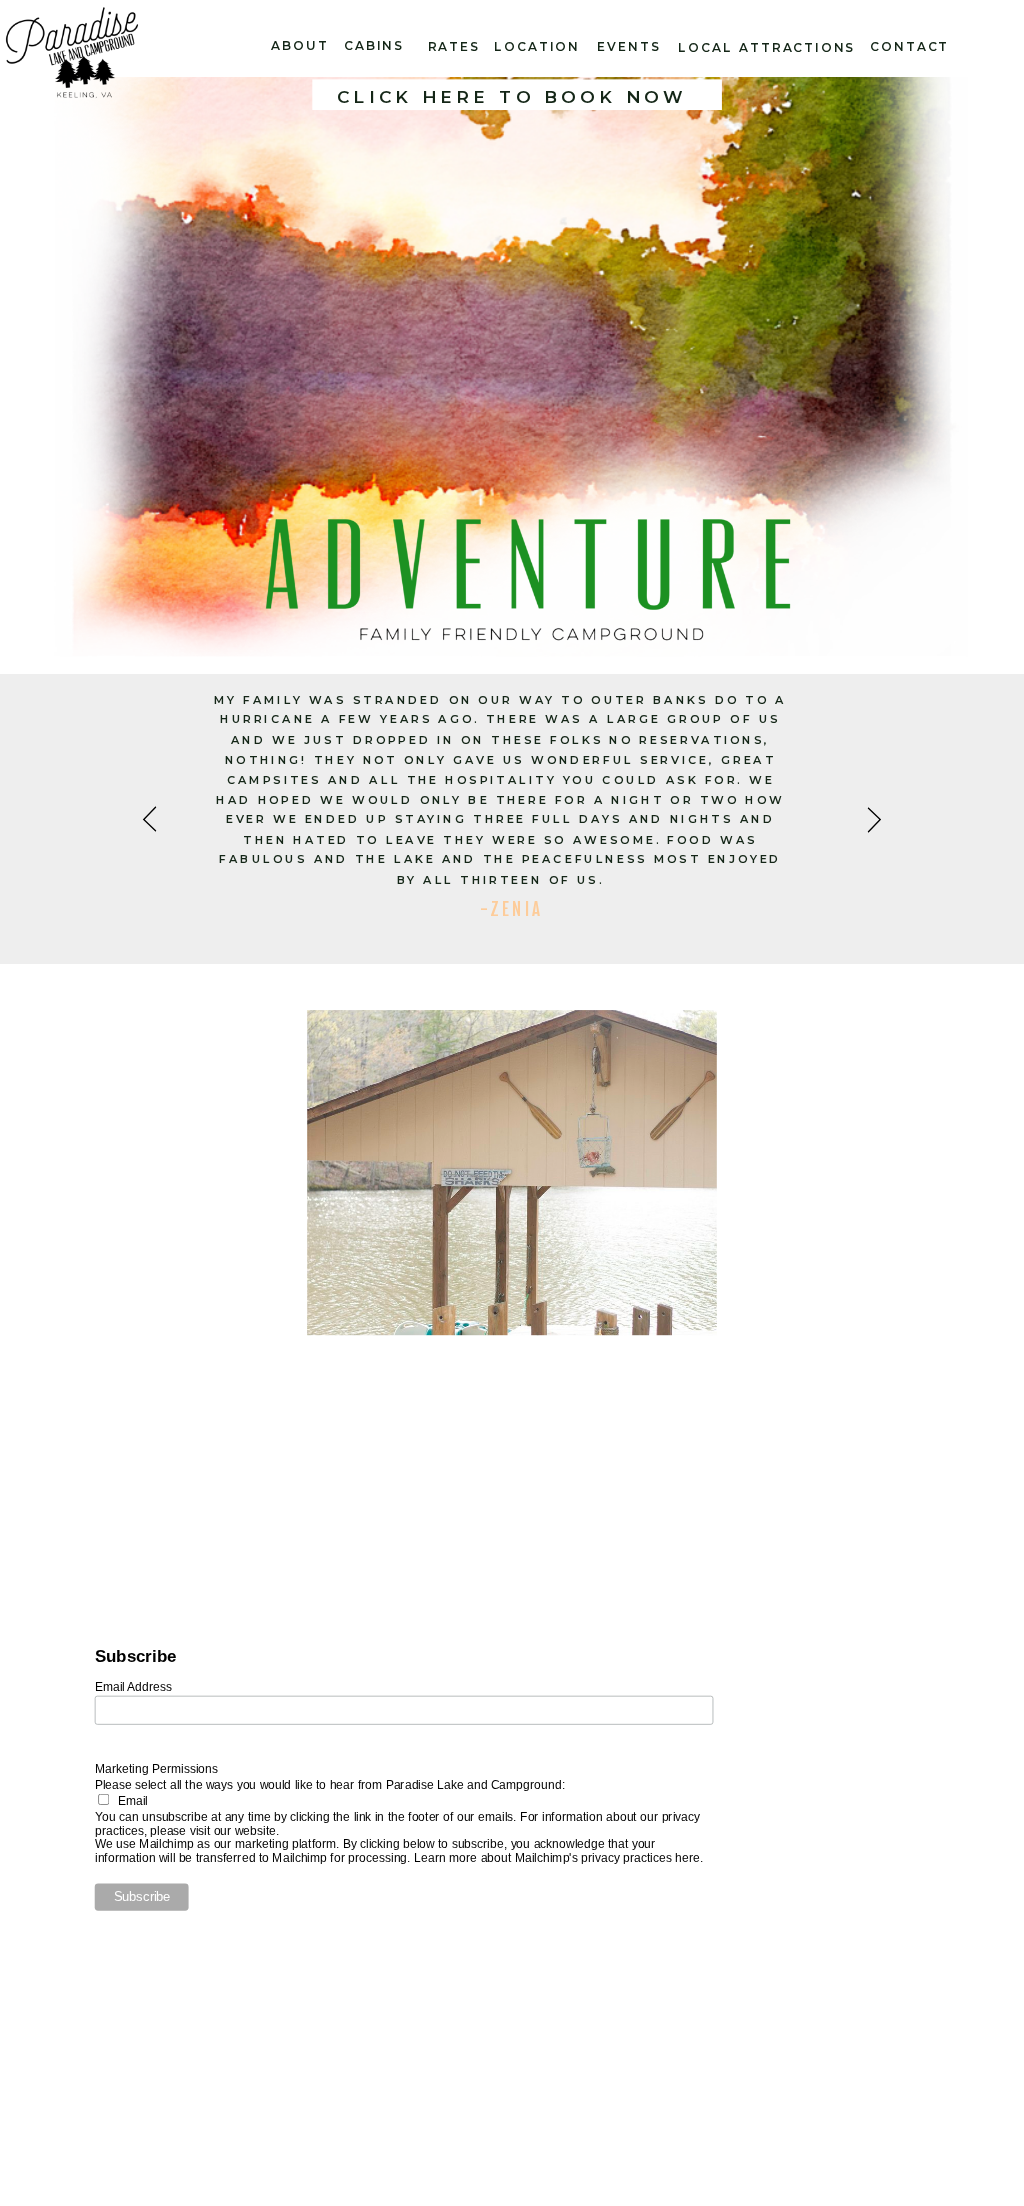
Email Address (133, 1686)
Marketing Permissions (156, 1768)
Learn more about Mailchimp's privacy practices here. (558, 1857)
